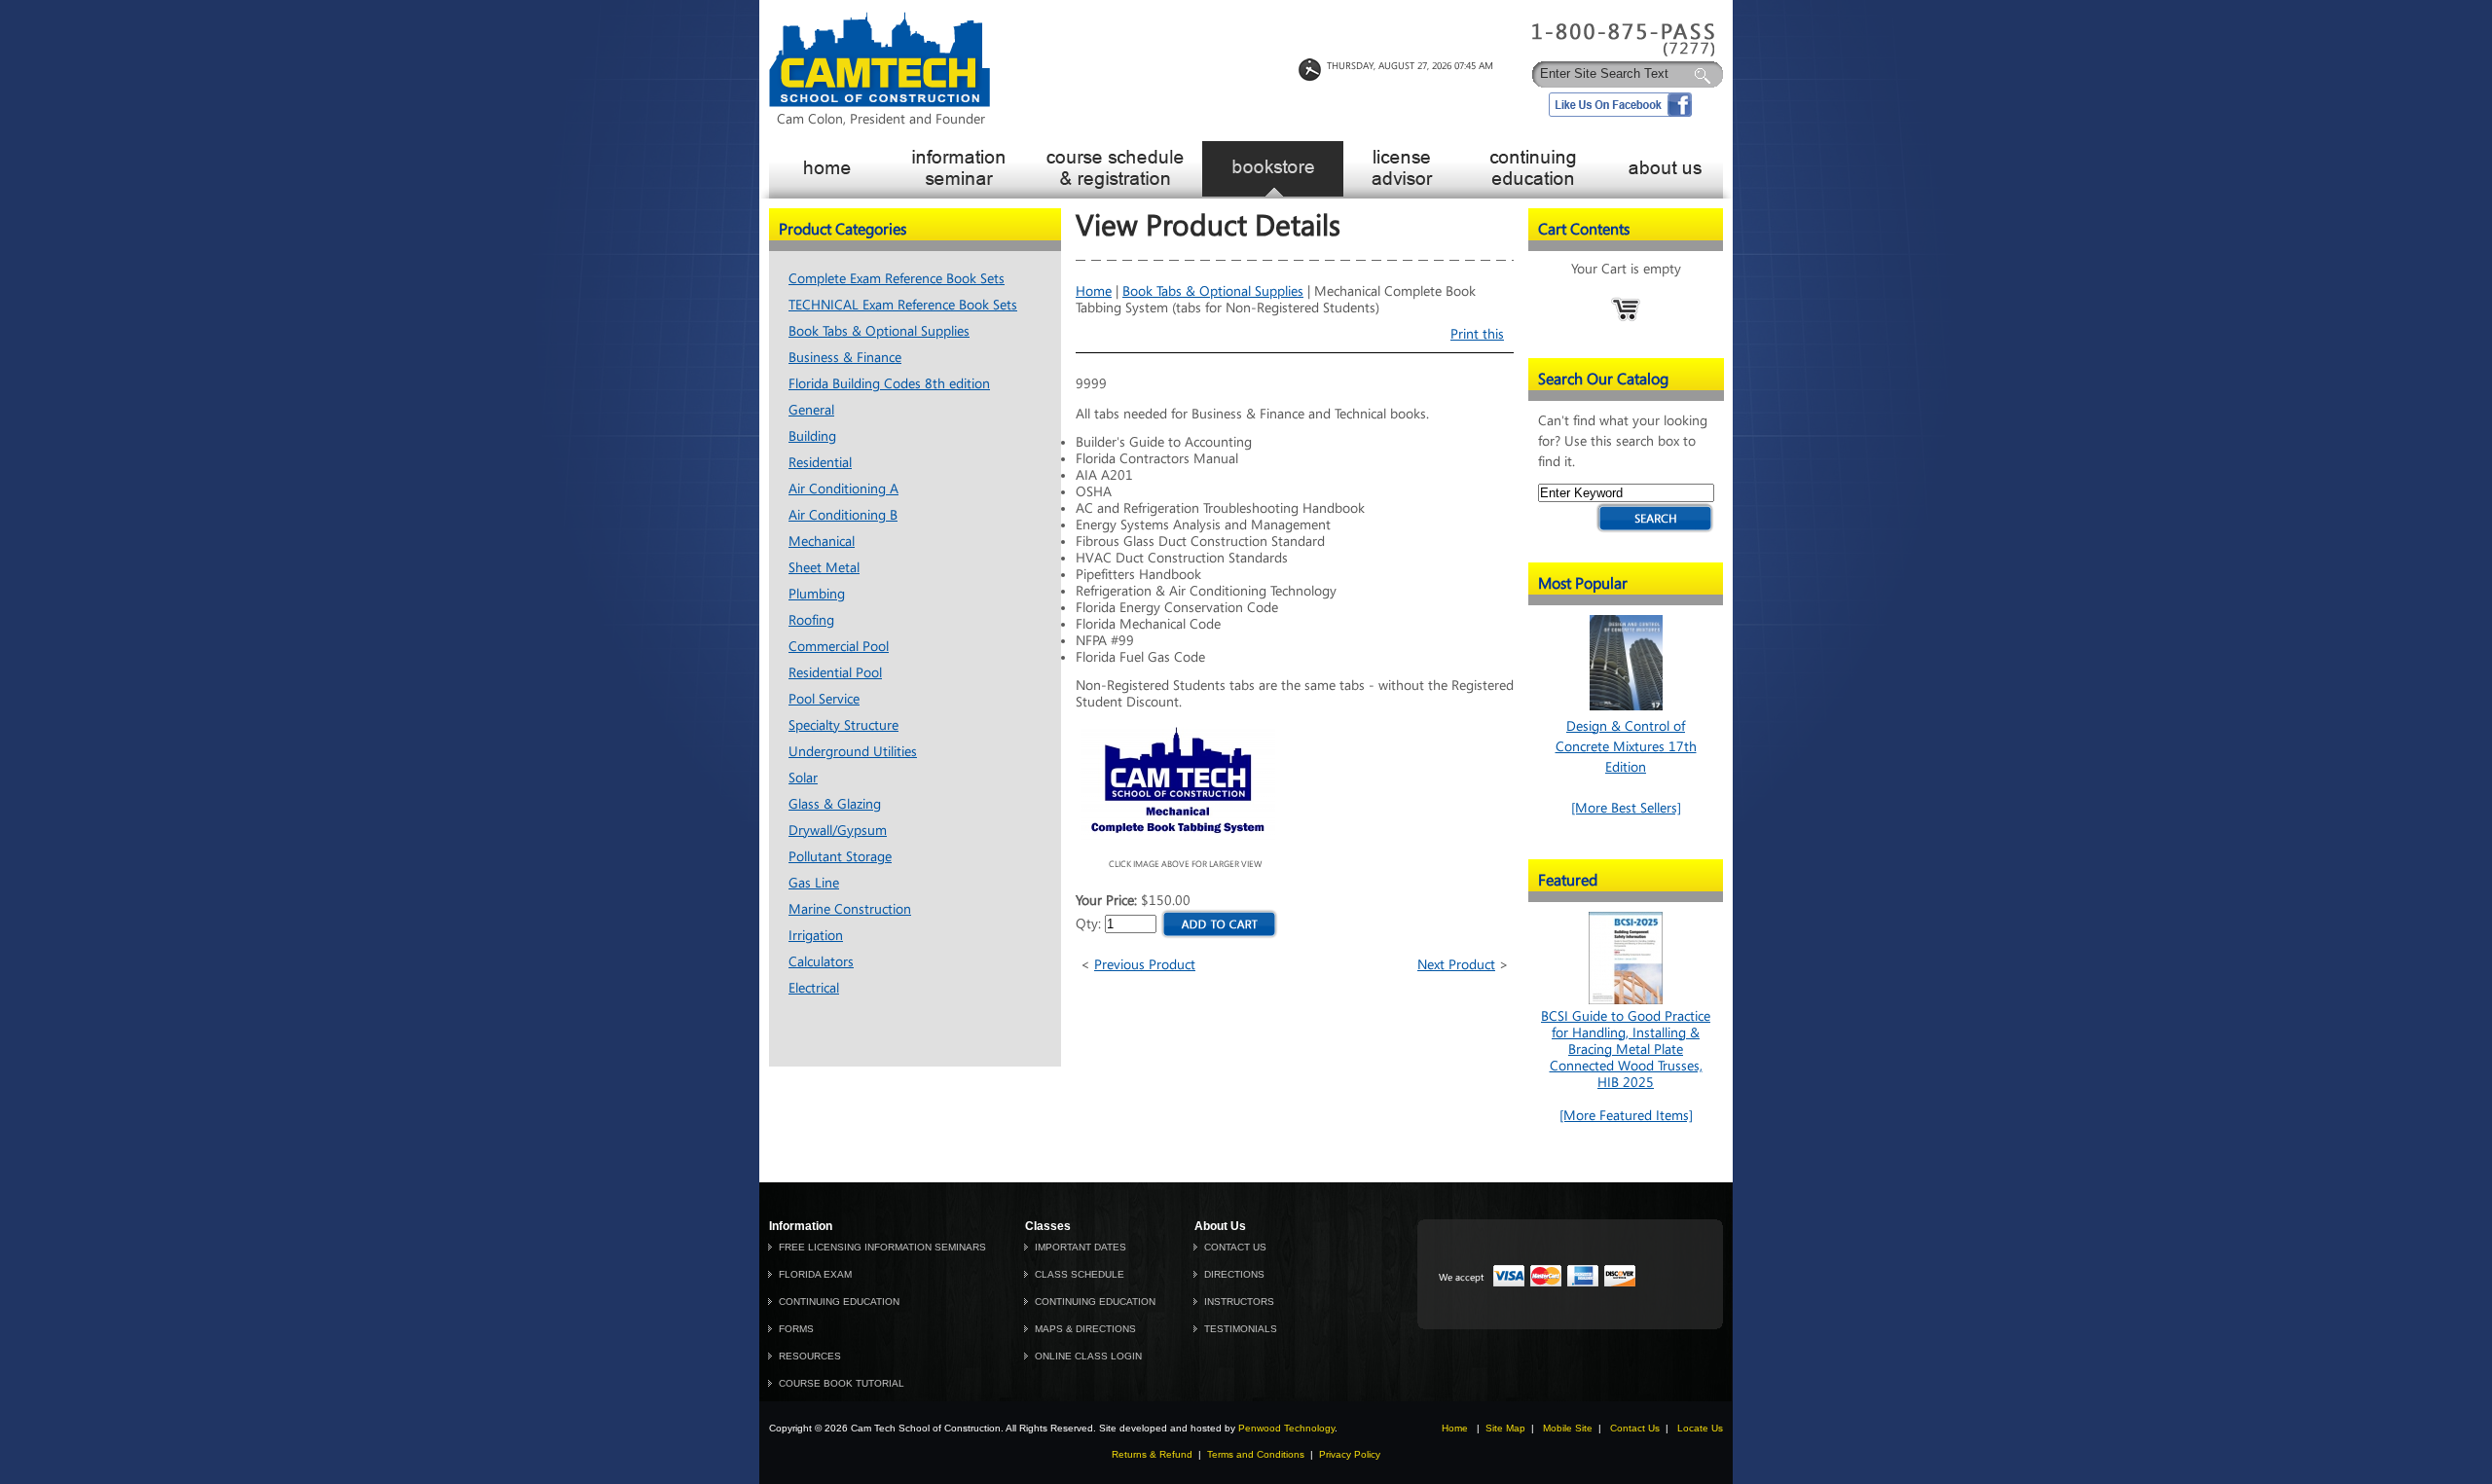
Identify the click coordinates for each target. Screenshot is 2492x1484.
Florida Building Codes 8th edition (889, 384)
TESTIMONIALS (1241, 1329)
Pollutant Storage (840, 857)
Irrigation (816, 936)
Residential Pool (835, 673)
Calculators (821, 962)
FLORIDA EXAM (815, 1274)
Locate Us (1700, 1428)
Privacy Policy (1350, 1454)
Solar (803, 778)
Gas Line (814, 883)
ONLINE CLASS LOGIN (1088, 1356)
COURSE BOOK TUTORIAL (842, 1383)
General (811, 410)
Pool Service (824, 699)
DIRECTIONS (1234, 1274)
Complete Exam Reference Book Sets (897, 279)
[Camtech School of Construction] (880, 103)
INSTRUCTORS (1239, 1302)
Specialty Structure (843, 725)
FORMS (796, 1329)
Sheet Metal (824, 568)
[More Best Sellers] (1626, 808)
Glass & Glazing (835, 804)
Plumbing (817, 594)
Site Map (1505, 1428)
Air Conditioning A (843, 489)
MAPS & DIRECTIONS (1085, 1329)
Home (1094, 291)
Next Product (1456, 965)
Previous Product (1145, 965)
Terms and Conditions (1256, 1454)
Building (812, 436)
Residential (820, 463)
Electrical (814, 988)
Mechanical (822, 542)
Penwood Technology (1286, 1428)
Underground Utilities (853, 752)
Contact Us (1635, 1428)
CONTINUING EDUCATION (839, 1302)
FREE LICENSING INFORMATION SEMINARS (882, 1247)
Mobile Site (1568, 1428)
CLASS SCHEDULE (1080, 1274)
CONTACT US (1235, 1247)
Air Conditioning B (843, 515)
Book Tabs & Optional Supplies (879, 331)
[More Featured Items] (1626, 1116)
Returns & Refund (1152, 1454)
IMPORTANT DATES (1081, 1247)
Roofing (811, 620)
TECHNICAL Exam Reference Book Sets (903, 305)
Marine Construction (850, 909)
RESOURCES (810, 1356)
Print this (1477, 334)
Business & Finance (845, 358)
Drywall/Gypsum (838, 831)
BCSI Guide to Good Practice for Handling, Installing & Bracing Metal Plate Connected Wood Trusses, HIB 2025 (1626, 1050)
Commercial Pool (839, 647)
